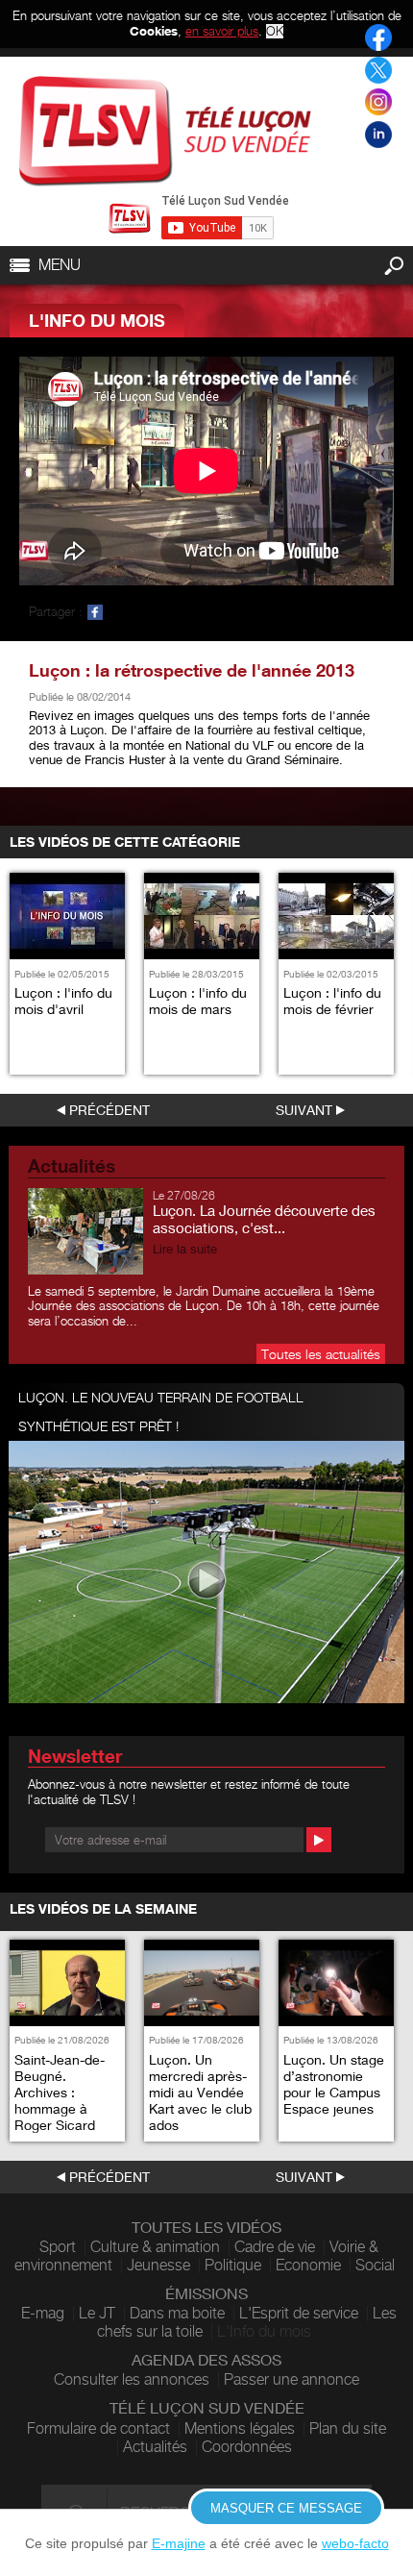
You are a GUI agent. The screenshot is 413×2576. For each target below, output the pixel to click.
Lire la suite (185, 1249)
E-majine (179, 2543)
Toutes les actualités (321, 1354)
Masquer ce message (286, 2508)
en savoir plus (222, 31)
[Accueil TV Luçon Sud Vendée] (165, 131)
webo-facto (355, 2543)
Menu (60, 265)
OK (275, 31)
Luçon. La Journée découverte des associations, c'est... (264, 1219)
